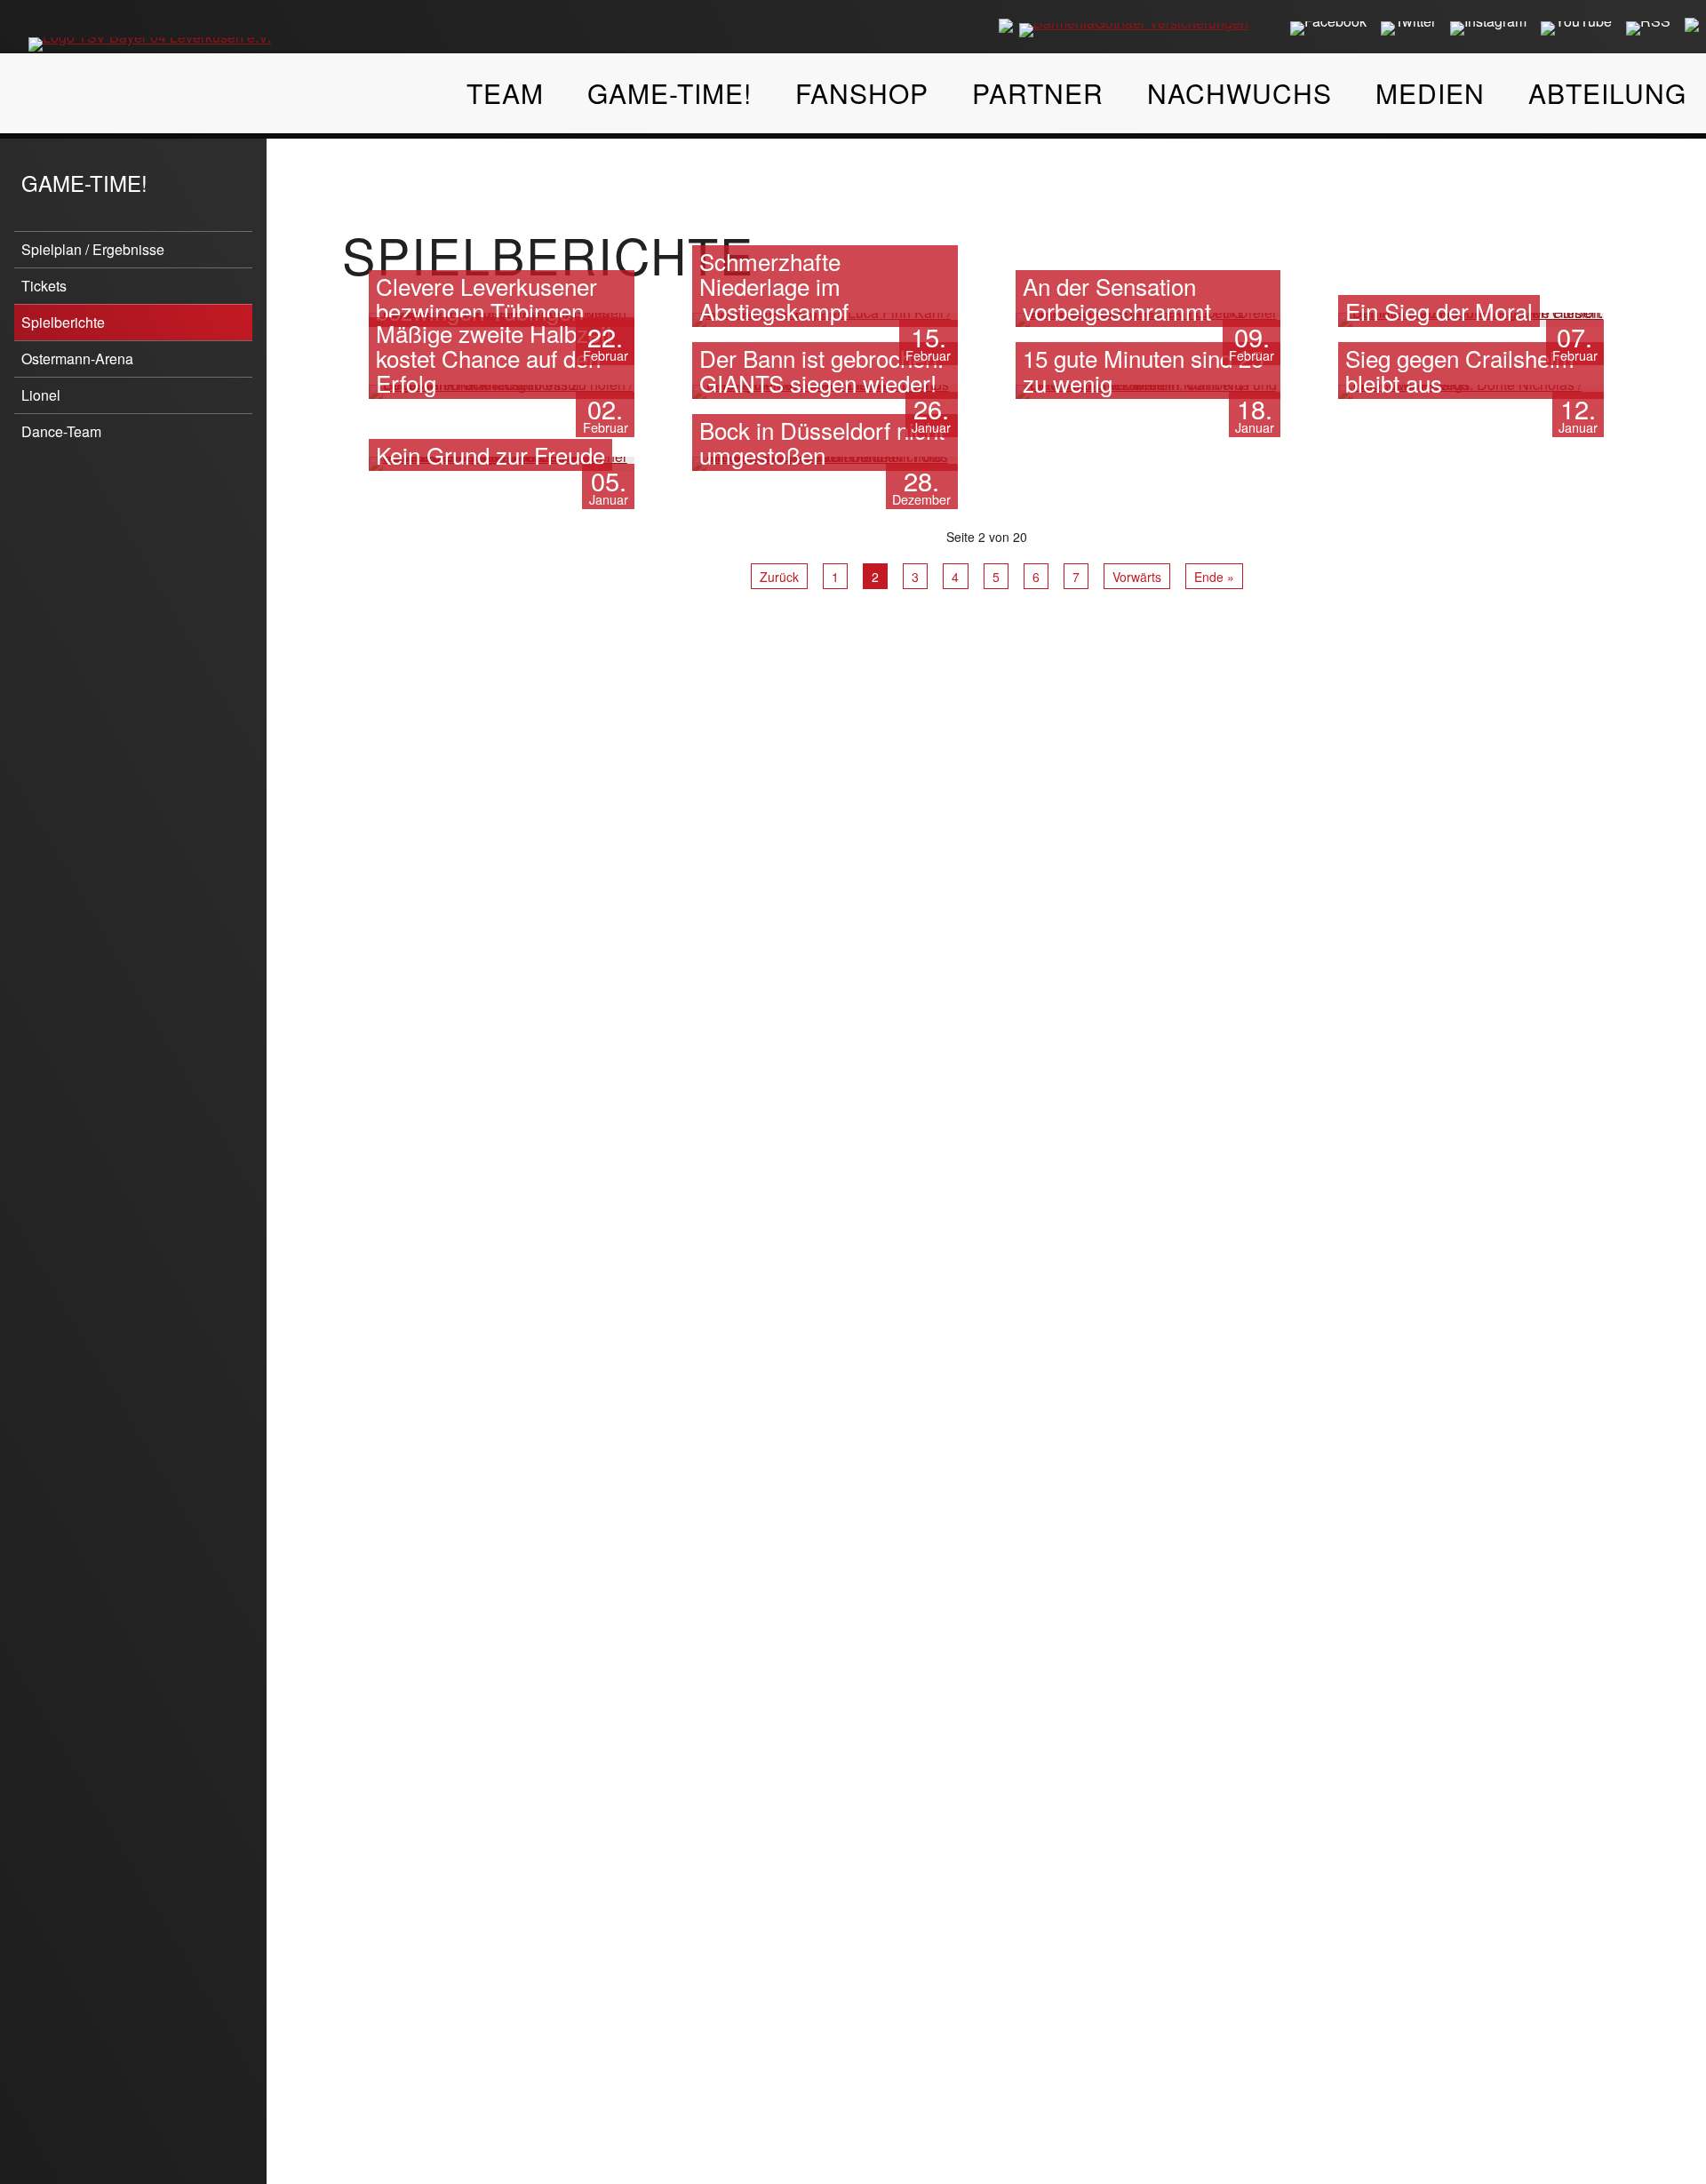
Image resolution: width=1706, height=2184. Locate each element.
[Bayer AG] (1006, 25)
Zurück (779, 577)
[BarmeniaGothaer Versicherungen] (1134, 30)
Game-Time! (84, 183)
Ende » (1214, 577)
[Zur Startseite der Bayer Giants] (150, 34)
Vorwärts (1137, 577)
